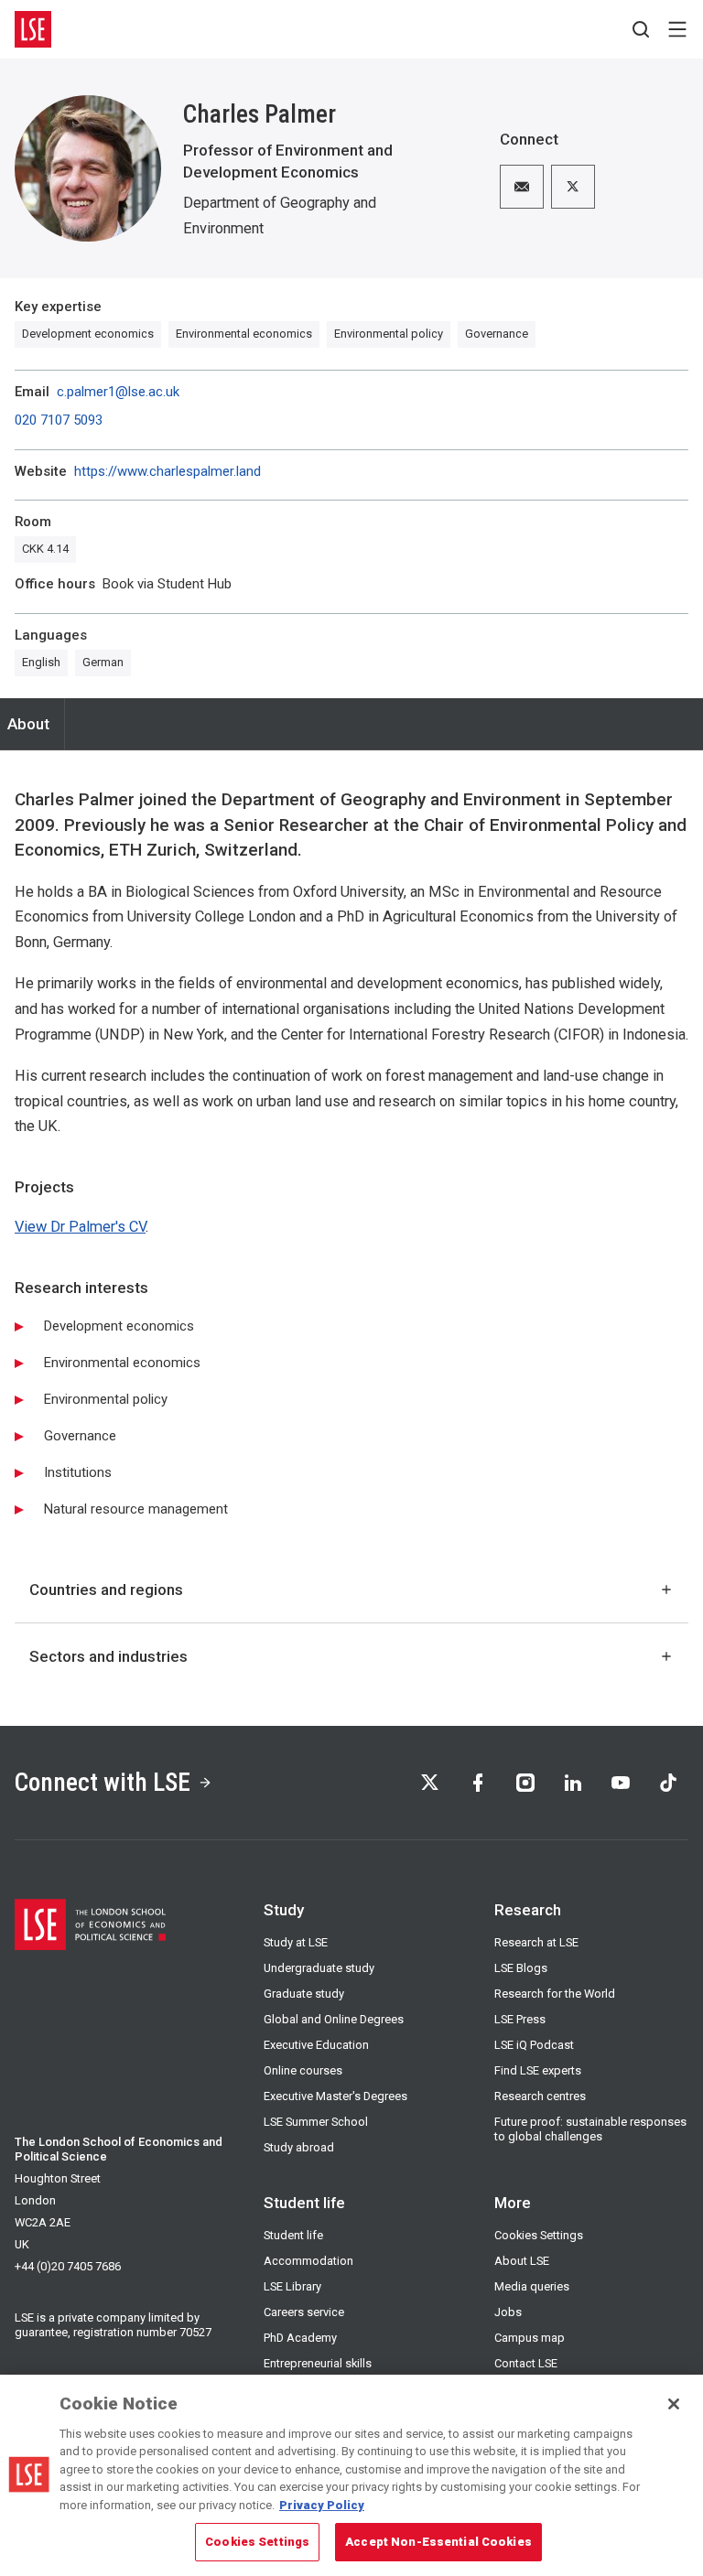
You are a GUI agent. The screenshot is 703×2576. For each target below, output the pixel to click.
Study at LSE (296, 1942)
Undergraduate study (319, 1968)
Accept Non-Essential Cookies (438, 2542)
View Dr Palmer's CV (80, 1227)
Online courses (303, 2070)
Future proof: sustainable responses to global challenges (590, 2129)
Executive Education (316, 2045)
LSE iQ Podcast (534, 2045)
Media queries (532, 2286)
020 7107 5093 (59, 420)
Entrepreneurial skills (318, 2363)
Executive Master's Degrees (335, 2096)
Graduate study (304, 1994)
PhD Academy (300, 2338)
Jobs (508, 2312)
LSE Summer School (316, 2122)
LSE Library (292, 2286)
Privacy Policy (322, 2505)
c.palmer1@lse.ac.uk (118, 392)
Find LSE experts (538, 2070)
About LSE (522, 2261)
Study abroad (299, 2147)
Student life (293, 2235)
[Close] (674, 2404)
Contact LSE (526, 2363)
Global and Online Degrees (334, 2019)
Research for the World (555, 1994)
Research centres (540, 2096)
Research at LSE (536, 1942)
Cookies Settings (539, 2235)
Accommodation (308, 2261)
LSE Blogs (521, 1968)
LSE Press (520, 2019)
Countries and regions (106, 1590)
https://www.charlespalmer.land (168, 472)
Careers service (304, 2312)
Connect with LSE (103, 1782)
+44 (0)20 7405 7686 (68, 2266)
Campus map (530, 2338)
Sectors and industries (108, 1656)
